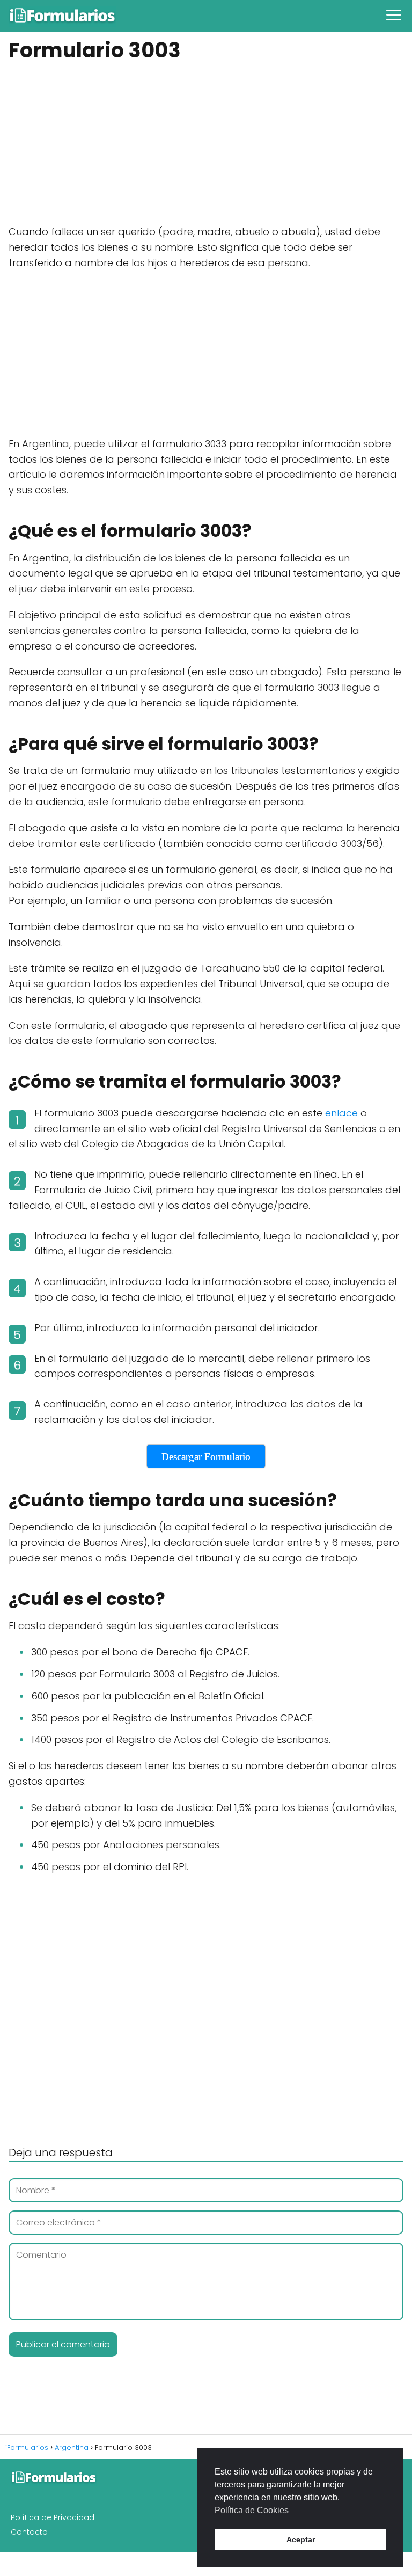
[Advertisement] (206, 145)
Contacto (29, 2532)
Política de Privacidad (53, 2517)
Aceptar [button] (301, 2539)
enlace (341, 1113)
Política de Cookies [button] (252, 2510)
